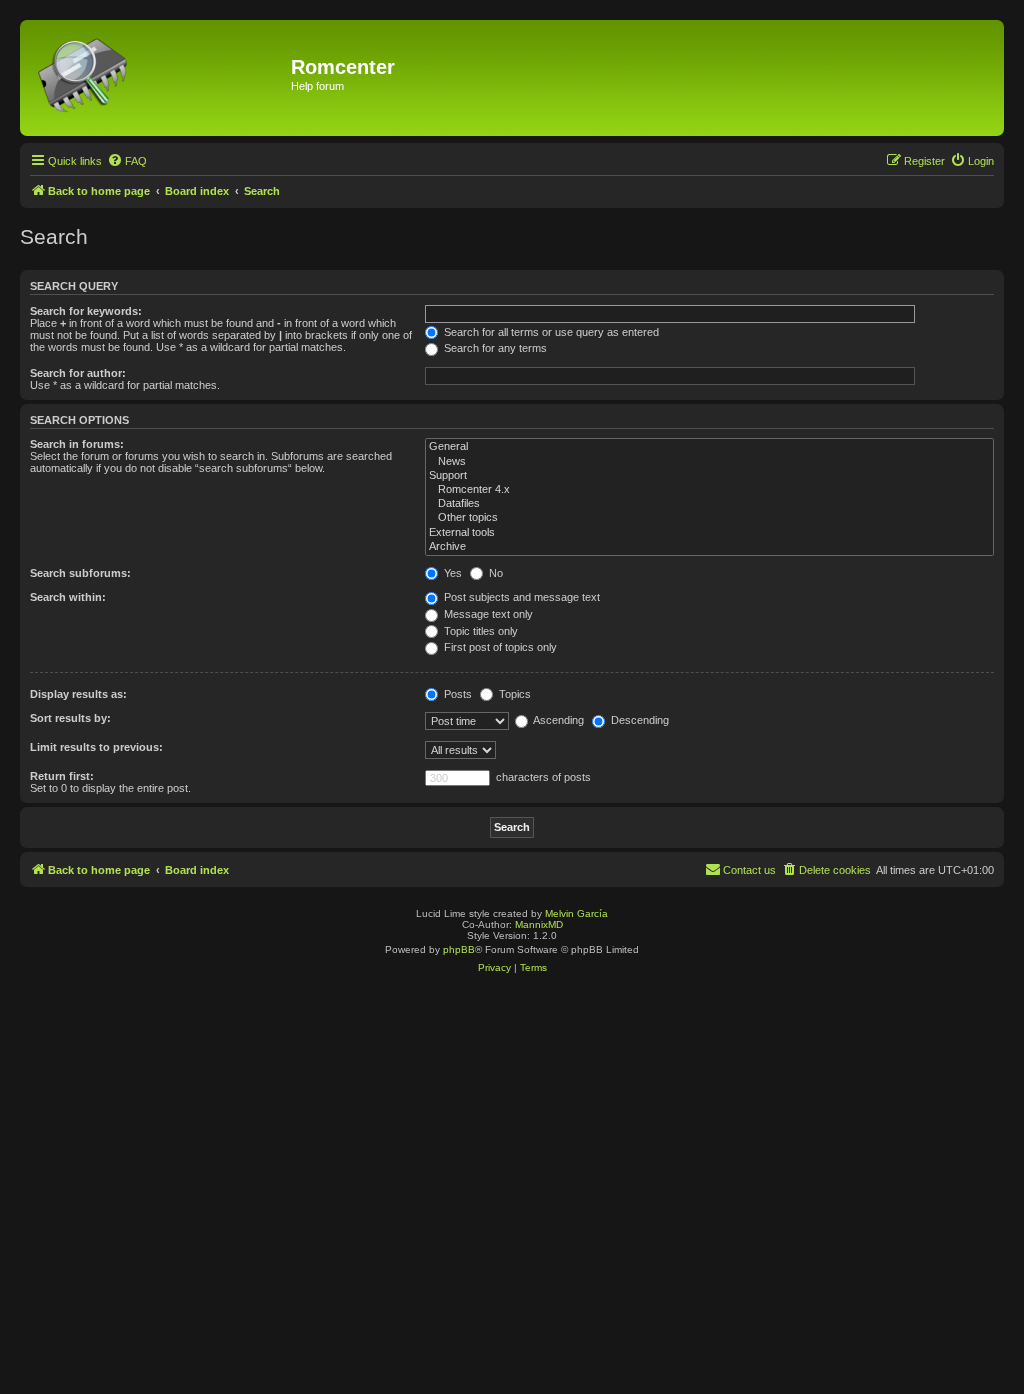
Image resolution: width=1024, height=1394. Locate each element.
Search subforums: (80, 573)
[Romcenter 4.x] (709, 490)
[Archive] (709, 547)
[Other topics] (709, 518)
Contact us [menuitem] (749, 870)
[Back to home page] (158, 78)
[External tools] (709, 533)
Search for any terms (494, 348)
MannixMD (539, 924)
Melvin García (576, 913)
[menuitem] (127, 161)
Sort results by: (70, 718)
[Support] (709, 476)
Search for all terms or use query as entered (550, 332)
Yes (451, 573)
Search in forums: (77, 444)
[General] (709, 447)
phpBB (459, 949)
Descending (638, 720)
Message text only (487, 614)
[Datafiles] (709, 504)
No (494, 573)
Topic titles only (479, 631)
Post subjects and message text (520, 597)
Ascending (557, 720)
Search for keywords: (86, 311)
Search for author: (78, 373)
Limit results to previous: (96, 747)
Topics (513, 694)
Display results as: (78, 694)
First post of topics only (499, 647)
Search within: (68, 597)
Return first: (62, 776)
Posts (456, 694)
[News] (709, 462)
